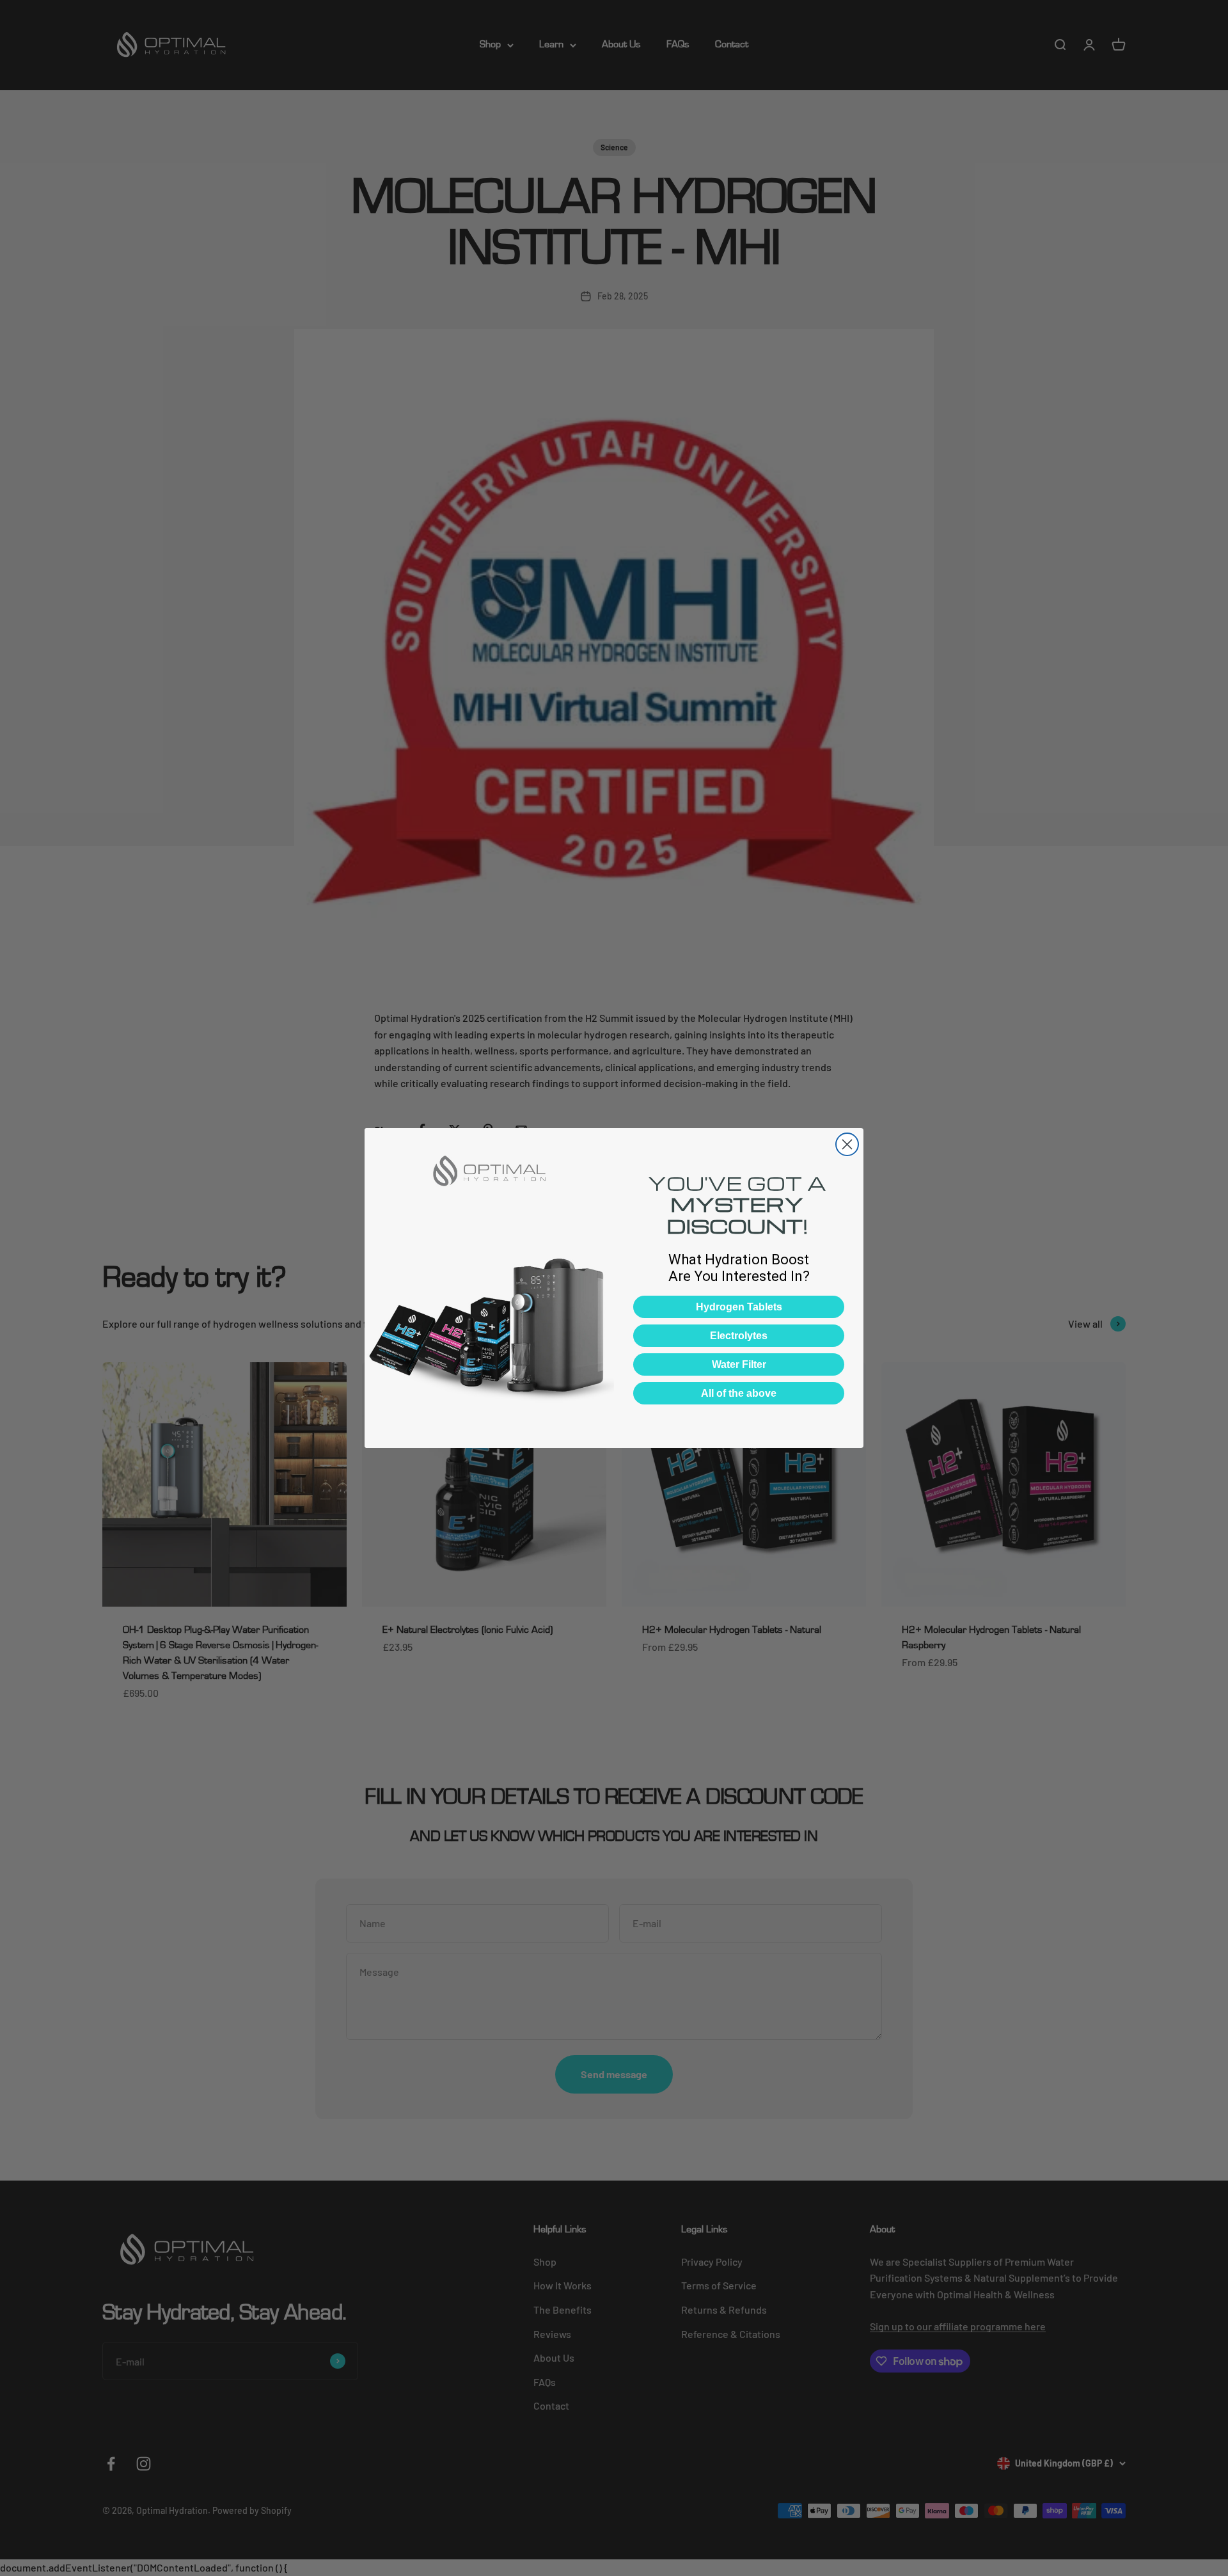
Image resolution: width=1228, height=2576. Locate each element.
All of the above (739, 1393)
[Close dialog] (847, 1144)
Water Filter (739, 1364)
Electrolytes (739, 1336)
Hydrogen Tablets (739, 1307)
